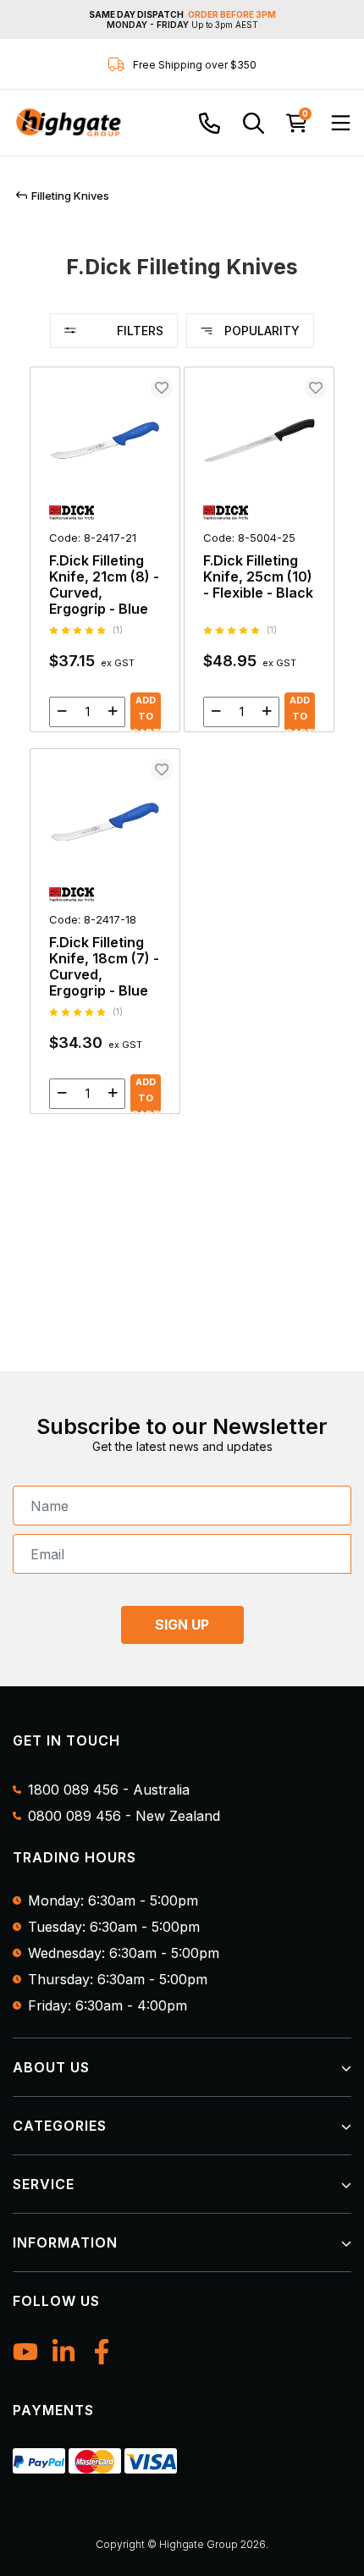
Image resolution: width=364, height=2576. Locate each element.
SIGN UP (182, 1624)
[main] (182, 748)
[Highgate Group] (68, 123)
